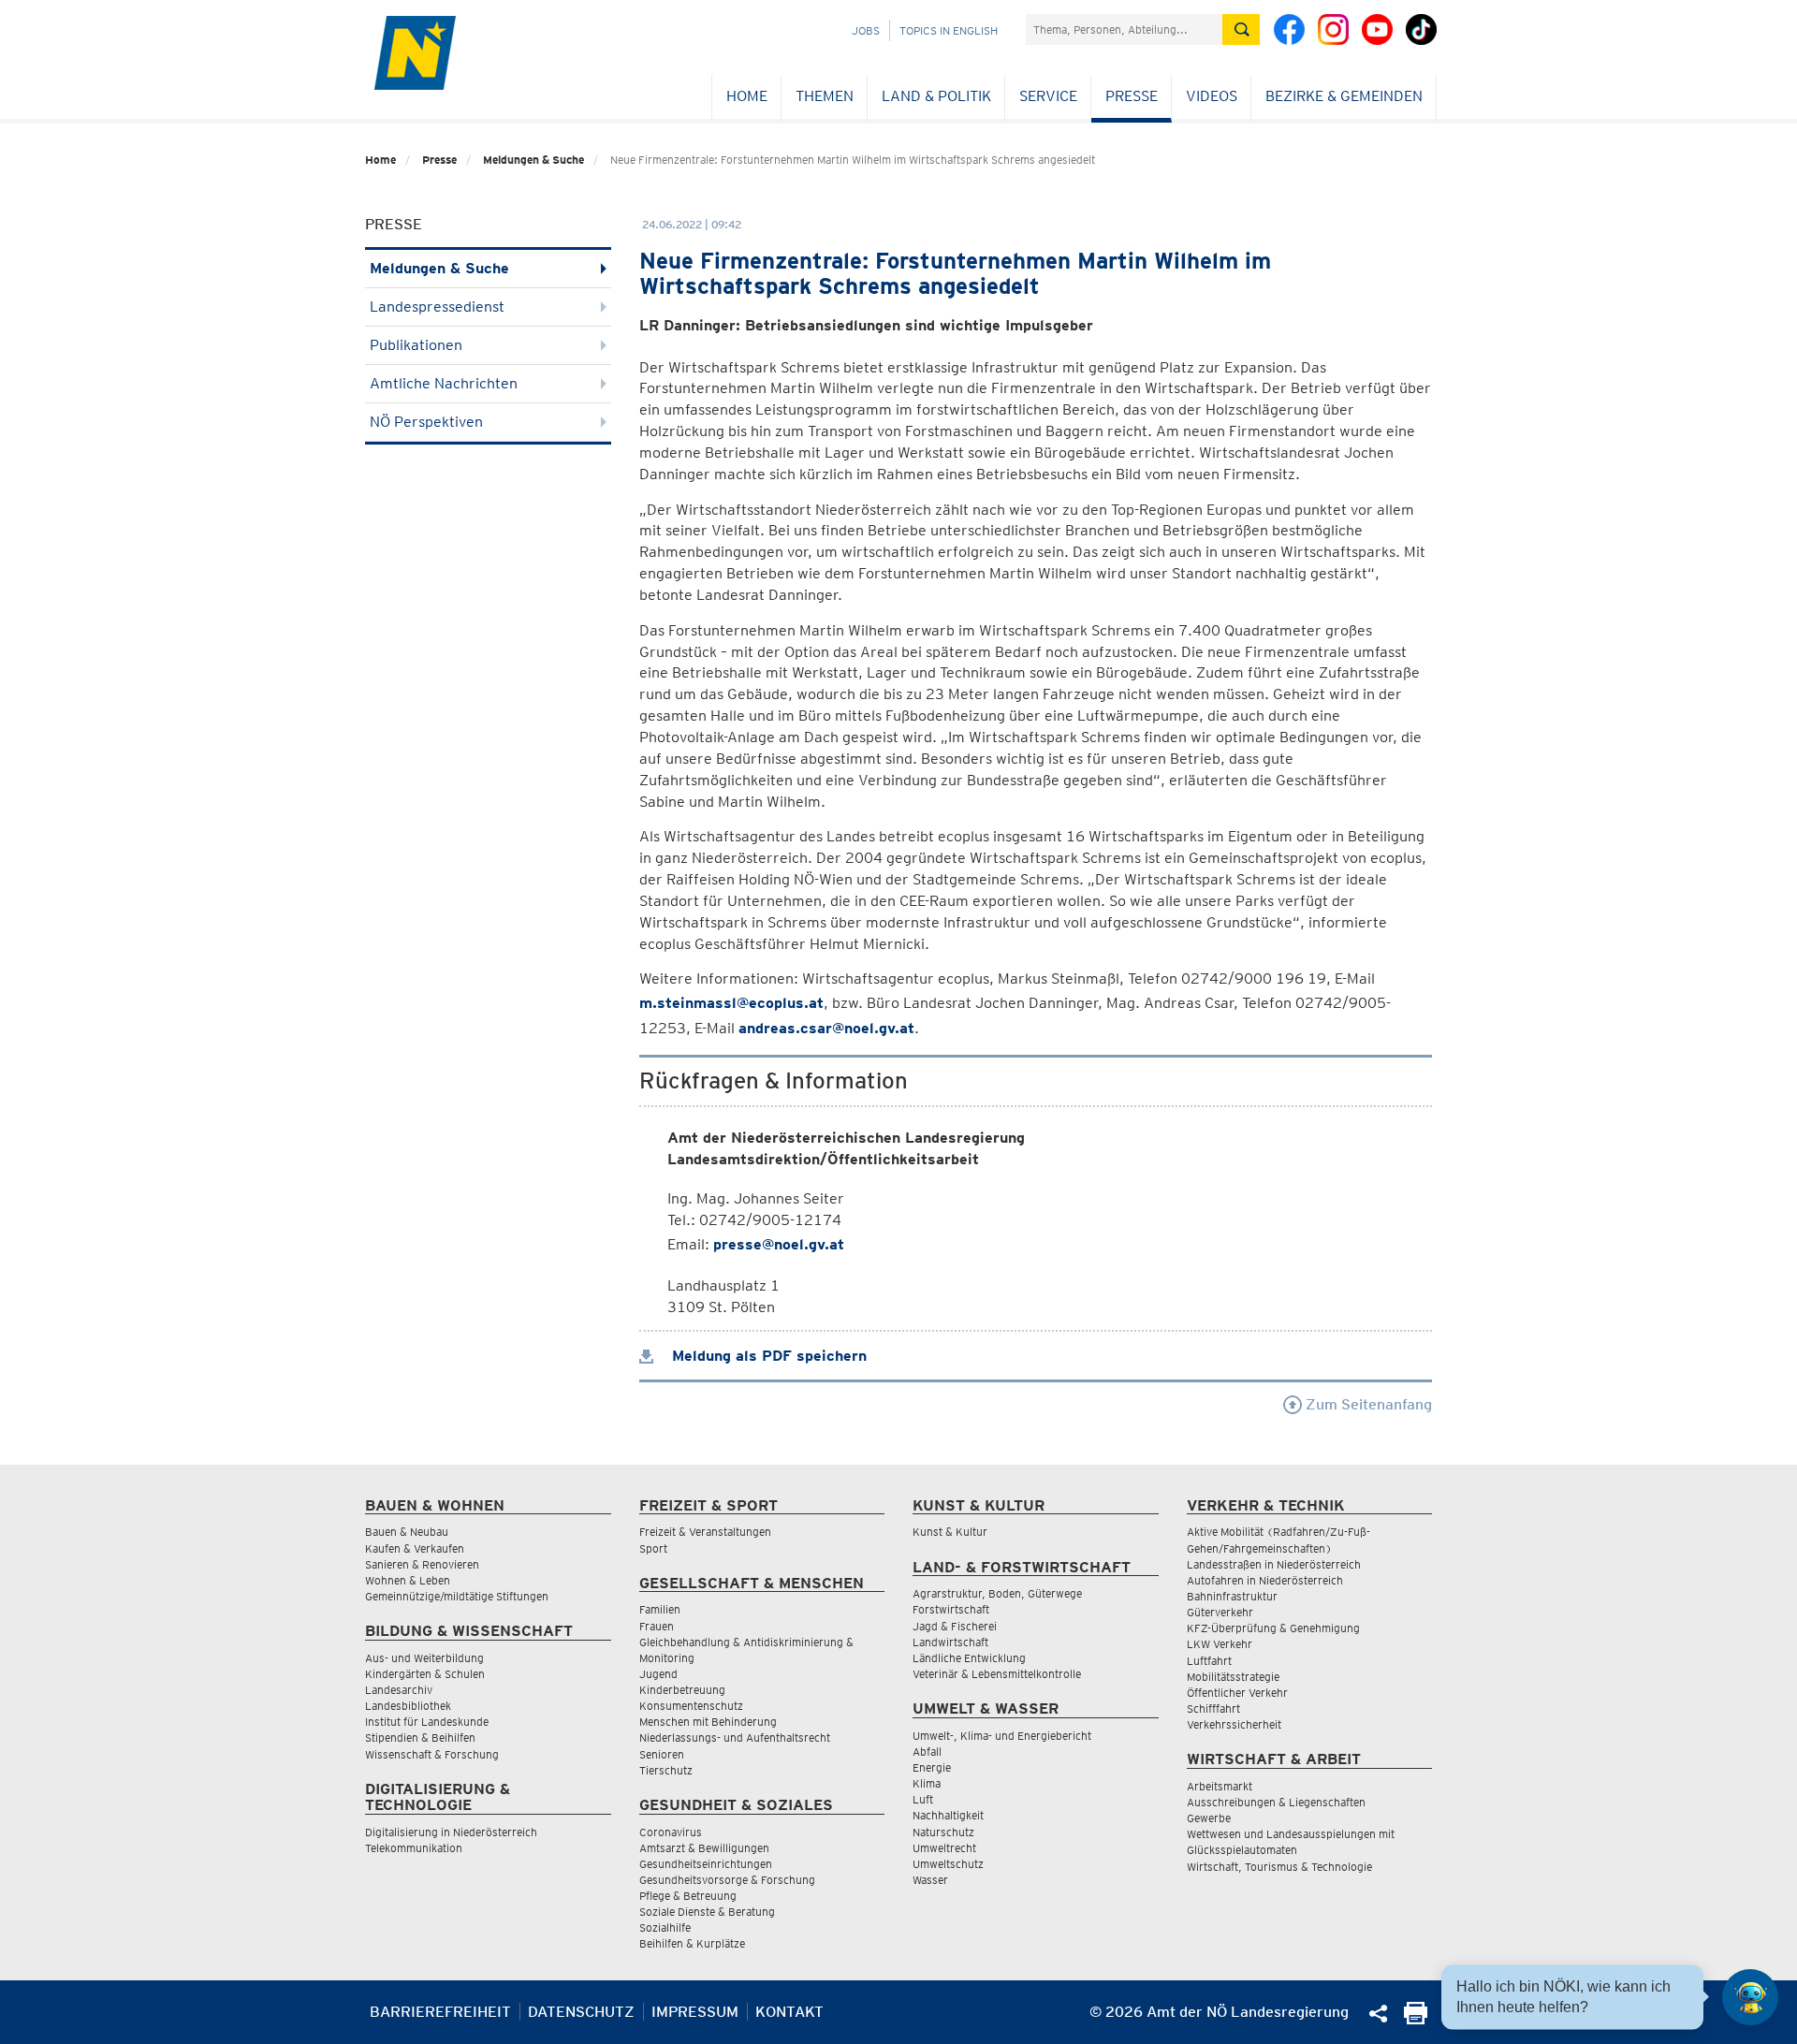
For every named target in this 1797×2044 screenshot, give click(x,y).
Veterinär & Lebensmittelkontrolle (997, 1674)
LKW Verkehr (1220, 1644)
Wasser (930, 1880)
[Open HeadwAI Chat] (1750, 1997)
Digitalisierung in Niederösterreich (451, 1832)
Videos (1212, 96)
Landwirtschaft (950, 1642)
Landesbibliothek (408, 1706)
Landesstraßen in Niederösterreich (1274, 1564)
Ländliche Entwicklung (969, 1658)
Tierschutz (666, 1770)
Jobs (866, 30)
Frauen (657, 1626)
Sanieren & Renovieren (422, 1564)
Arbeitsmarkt (1220, 1786)
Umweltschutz (948, 1864)
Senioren (662, 1754)
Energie (932, 1767)
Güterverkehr (1220, 1612)
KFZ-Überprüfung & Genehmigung (1273, 1628)
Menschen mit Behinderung (708, 1722)
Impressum (695, 2012)
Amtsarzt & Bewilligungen (704, 1848)
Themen (825, 96)
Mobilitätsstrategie (1233, 1677)
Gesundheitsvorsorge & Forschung (727, 1880)
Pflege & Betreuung (688, 1896)
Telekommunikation (414, 1848)
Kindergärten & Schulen (425, 1674)
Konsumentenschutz (691, 1706)
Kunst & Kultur (950, 1532)
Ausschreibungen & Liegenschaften (1276, 1802)
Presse (1132, 96)
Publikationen (416, 345)
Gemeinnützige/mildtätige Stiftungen (457, 1596)
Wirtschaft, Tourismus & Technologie (1279, 1867)
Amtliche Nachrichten (444, 383)
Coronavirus (671, 1832)
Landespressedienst (437, 307)
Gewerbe (1209, 1818)
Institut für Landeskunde (427, 1722)
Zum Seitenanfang (1367, 1404)
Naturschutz (943, 1832)
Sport (653, 1548)
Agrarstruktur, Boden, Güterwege (997, 1593)
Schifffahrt (1213, 1708)
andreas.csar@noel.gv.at (826, 1028)
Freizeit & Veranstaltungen (705, 1532)
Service (1048, 96)
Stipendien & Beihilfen (420, 1737)
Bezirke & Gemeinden (1344, 96)
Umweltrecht (944, 1848)
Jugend (658, 1674)
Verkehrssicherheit (1234, 1724)
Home (747, 96)
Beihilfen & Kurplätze (692, 1943)
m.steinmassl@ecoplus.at (731, 1003)
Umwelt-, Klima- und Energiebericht (1002, 1736)
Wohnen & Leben (408, 1580)
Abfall (927, 1752)
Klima (927, 1783)
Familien (660, 1609)
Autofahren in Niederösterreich (1265, 1580)
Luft (923, 1799)
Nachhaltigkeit (948, 1815)
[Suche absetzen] (1241, 29)
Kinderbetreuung (682, 1690)
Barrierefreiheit (440, 2012)
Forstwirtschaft (951, 1609)
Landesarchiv (399, 1690)
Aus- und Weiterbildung (424, 1658)
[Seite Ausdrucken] (1416, 2019)
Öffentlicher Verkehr (1237, 1693)
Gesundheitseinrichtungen (706, 1864)
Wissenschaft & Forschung (432, 1754)
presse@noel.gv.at (779, 1244)
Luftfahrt (1209, 1661)
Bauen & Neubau (407, 1532)
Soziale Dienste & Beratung (707, 1912)
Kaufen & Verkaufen (415, 1548)
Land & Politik (936, 96)
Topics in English (949, 30)
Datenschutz (581, 2012)
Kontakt (789, 2012)
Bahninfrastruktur (1232, 1596)
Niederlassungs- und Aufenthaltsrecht (735, 1737)
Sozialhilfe (665, 1927)
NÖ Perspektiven (426, 422)
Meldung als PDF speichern (767, 1356)
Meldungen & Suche (533, 160)
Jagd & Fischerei (955, 1626)
